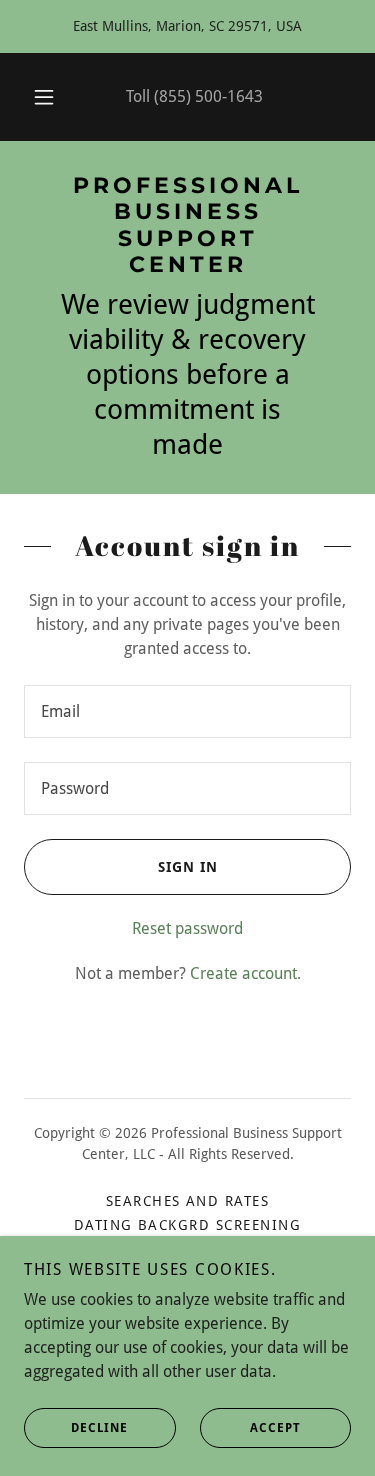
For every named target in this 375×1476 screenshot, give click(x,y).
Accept (275, 1428)
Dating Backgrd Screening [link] (188, 1225)
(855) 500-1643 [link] (208, 96)
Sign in (188, 867)
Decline (99, 1428)
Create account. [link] (245, 973)
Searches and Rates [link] (188, 1201)
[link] (187, 226)
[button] (44, 97)
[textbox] (187, 711)
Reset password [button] (187, 928)
